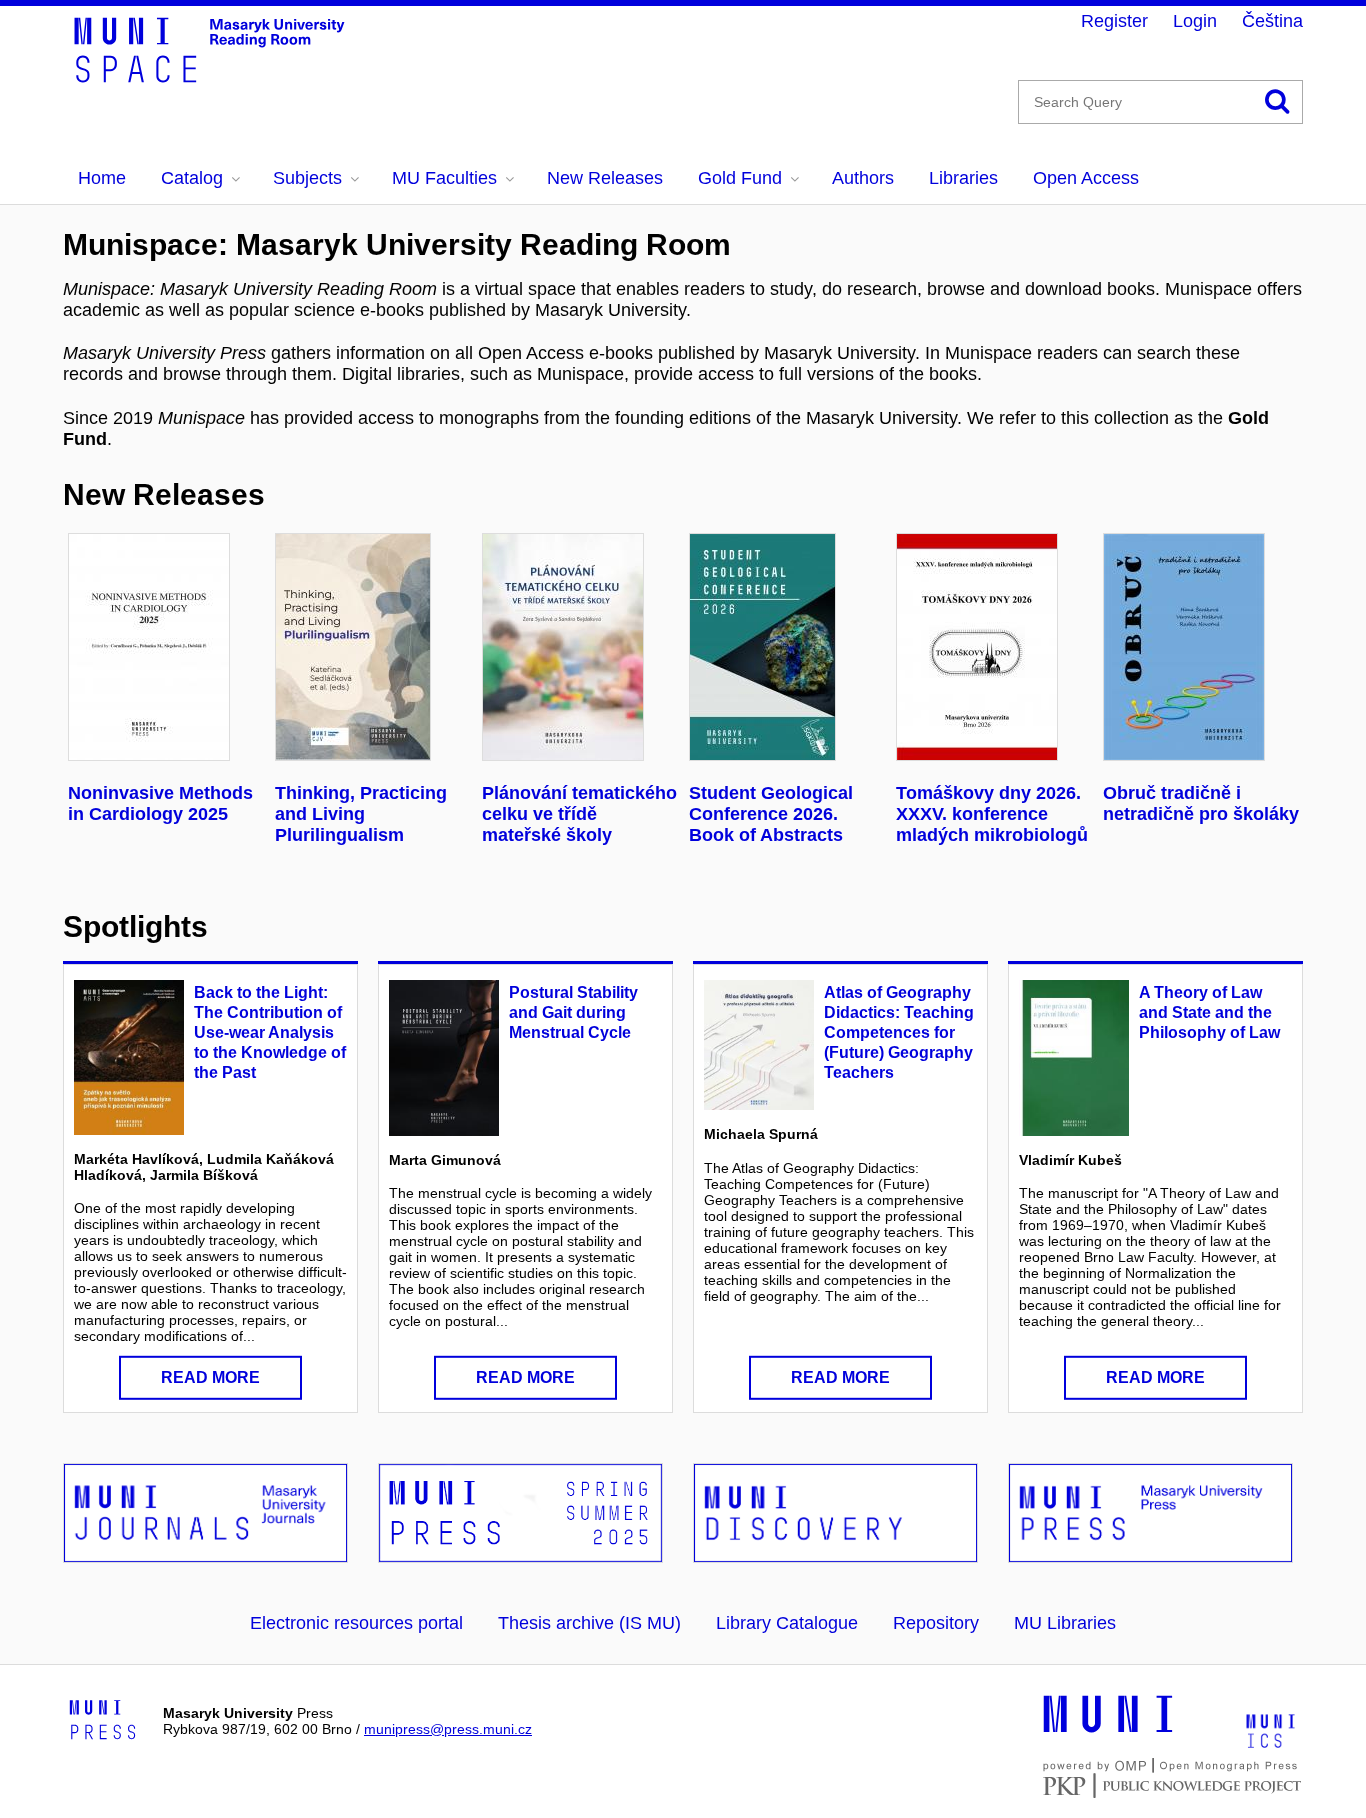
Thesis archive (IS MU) (589, 1623)
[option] (166, 679)
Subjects (307, 178)
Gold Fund (740, 178)
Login (1195, 21)
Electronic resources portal (356, 1623)
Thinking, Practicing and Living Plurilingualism (361, 814)
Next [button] (1260, 650)
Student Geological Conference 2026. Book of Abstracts (771, 814)
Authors (863, 178)
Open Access (1086, 178)
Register (1114, 21)
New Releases (605, 178)
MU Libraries (1065, 1623)
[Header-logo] (223, 76)
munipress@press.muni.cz (448, 1729)
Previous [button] (95, 650)
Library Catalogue (787, 1623)
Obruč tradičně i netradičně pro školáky (1201, 803)
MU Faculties (444, 178)
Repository (936, 1623)
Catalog (192, 178)
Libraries (963, 178)
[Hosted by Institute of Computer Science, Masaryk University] (1270, 1730)
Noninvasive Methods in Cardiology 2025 (160, 803)
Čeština (1272, 21)
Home (102, 178)
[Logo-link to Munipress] (103, 1721)
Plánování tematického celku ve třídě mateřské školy (579, 814)
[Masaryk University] (1108, 1730)
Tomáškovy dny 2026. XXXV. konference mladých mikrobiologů (992, 814)
